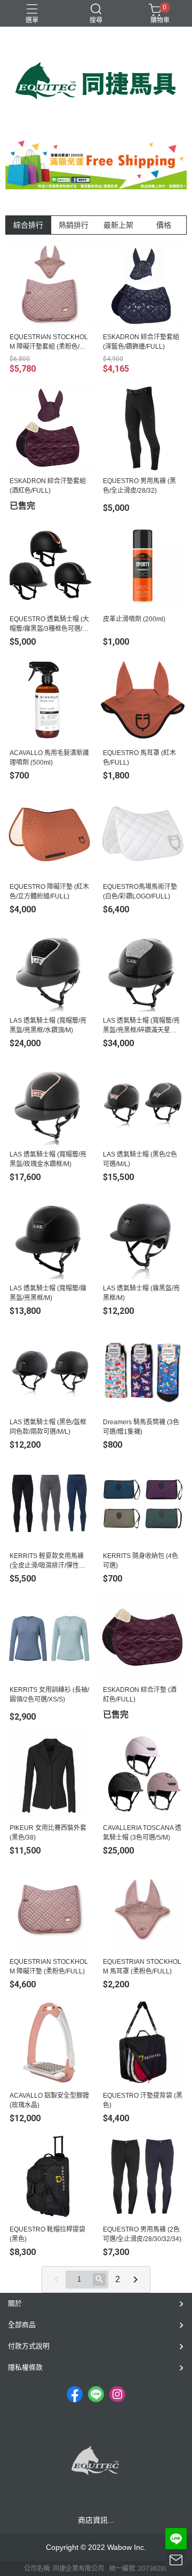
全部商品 (22, 2325)
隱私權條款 (25, 2367)
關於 (15, 2303)
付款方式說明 (29, 2346)
